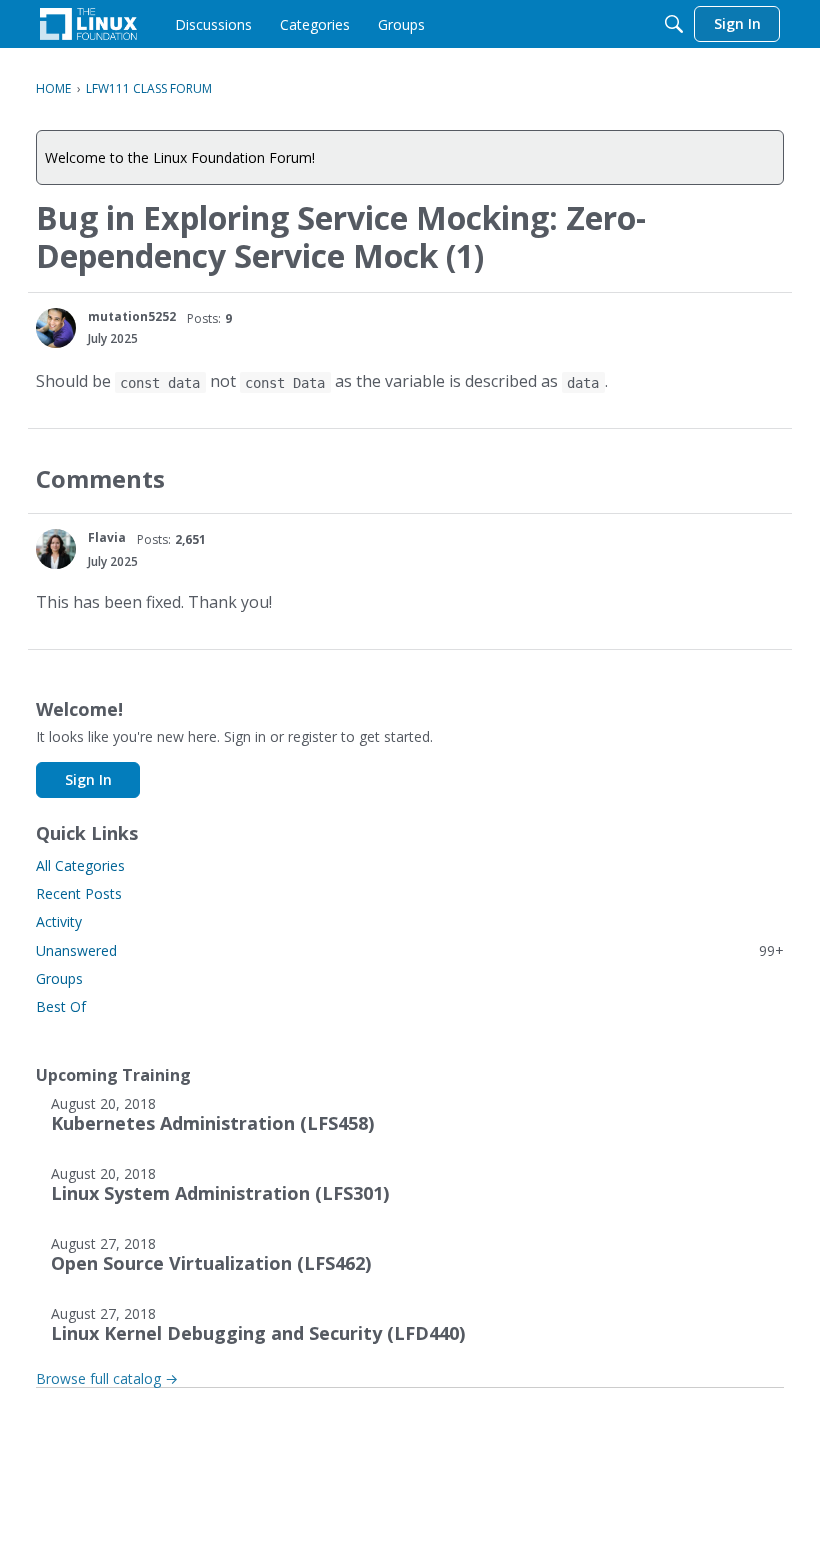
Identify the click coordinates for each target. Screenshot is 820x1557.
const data (160, 382)
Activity (59, 921)
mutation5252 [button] (132, 316)
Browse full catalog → (107, 1378)
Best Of (61, 1006)
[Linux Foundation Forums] (88, 24)
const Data (285, 382)
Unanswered (410, 950)
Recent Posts (79, 893)
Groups (59, 978)
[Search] (674, 24)
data (583, 382)
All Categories (80, 865)
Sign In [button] (88, 779)
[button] (56, 328)
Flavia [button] (107, 537)
